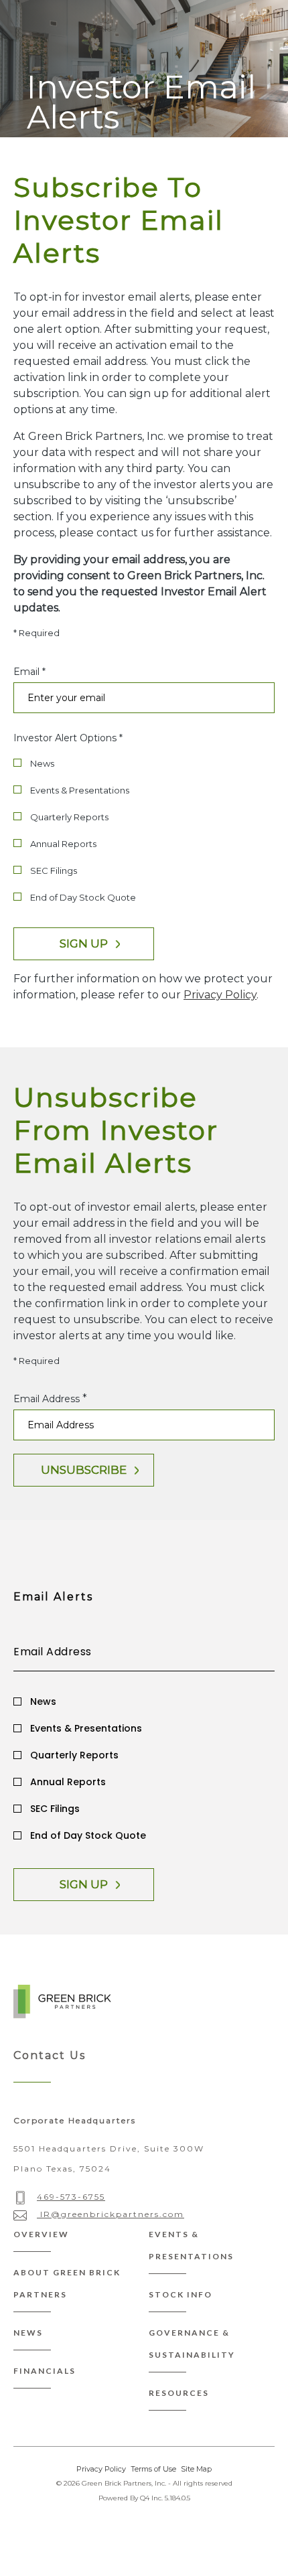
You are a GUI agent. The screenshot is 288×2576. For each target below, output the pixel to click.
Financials (45, 2371)
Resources (179, 2393)
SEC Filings (54, 870)
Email (26, 672)
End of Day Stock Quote (83, 897)
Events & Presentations (80, 790)
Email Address (47, 1399)
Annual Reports (63, 844)
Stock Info (181, 2294)
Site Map (196, 2469)
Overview (41, 2234)
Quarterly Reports (69, 817)
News (42, 763)
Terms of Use (153, 2469)
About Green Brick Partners (67, 2283)
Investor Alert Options (65, 738)
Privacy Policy (220, 995)
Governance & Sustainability (192, 2344)
